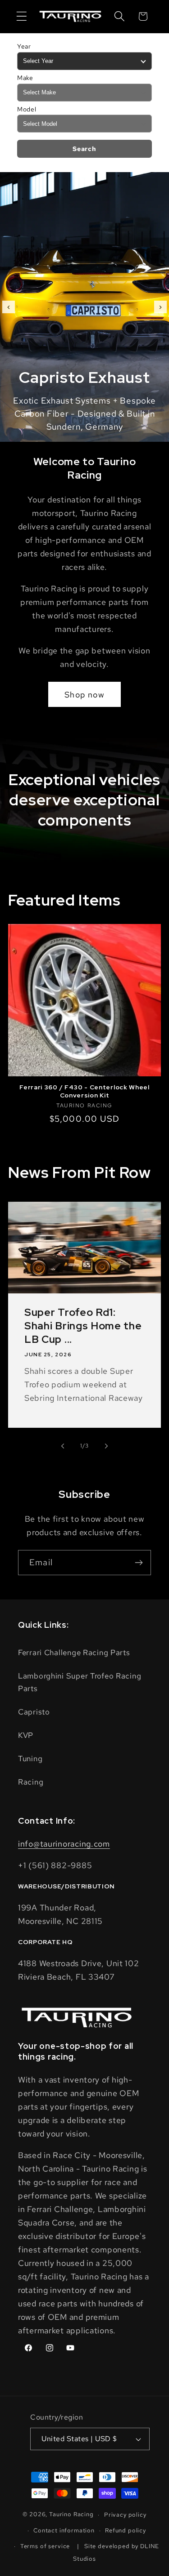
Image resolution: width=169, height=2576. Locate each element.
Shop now (84, 695)
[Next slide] (160, 307)
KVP (26, 1735)
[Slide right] (106, 1446)
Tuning (30, 1759)
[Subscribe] (139, 1563)
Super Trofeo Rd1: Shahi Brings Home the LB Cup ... (83, 1326)
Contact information (64, 2530)
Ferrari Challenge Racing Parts (74, 1652)
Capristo (34, 1712)
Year (24, 46)
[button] (22, 16)
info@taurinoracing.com (64, 1844)
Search (84, 149)
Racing (31, 1782)
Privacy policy (125, 2515)
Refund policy (126, 2530)
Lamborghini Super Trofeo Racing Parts (80, 1682)
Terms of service (45, 2546)
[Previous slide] (9, 307)
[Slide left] (63, 1446)
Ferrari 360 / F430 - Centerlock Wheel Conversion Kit (84, 1091)
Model (27, 109)
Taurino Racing (71, 2515)
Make (25, 78)
